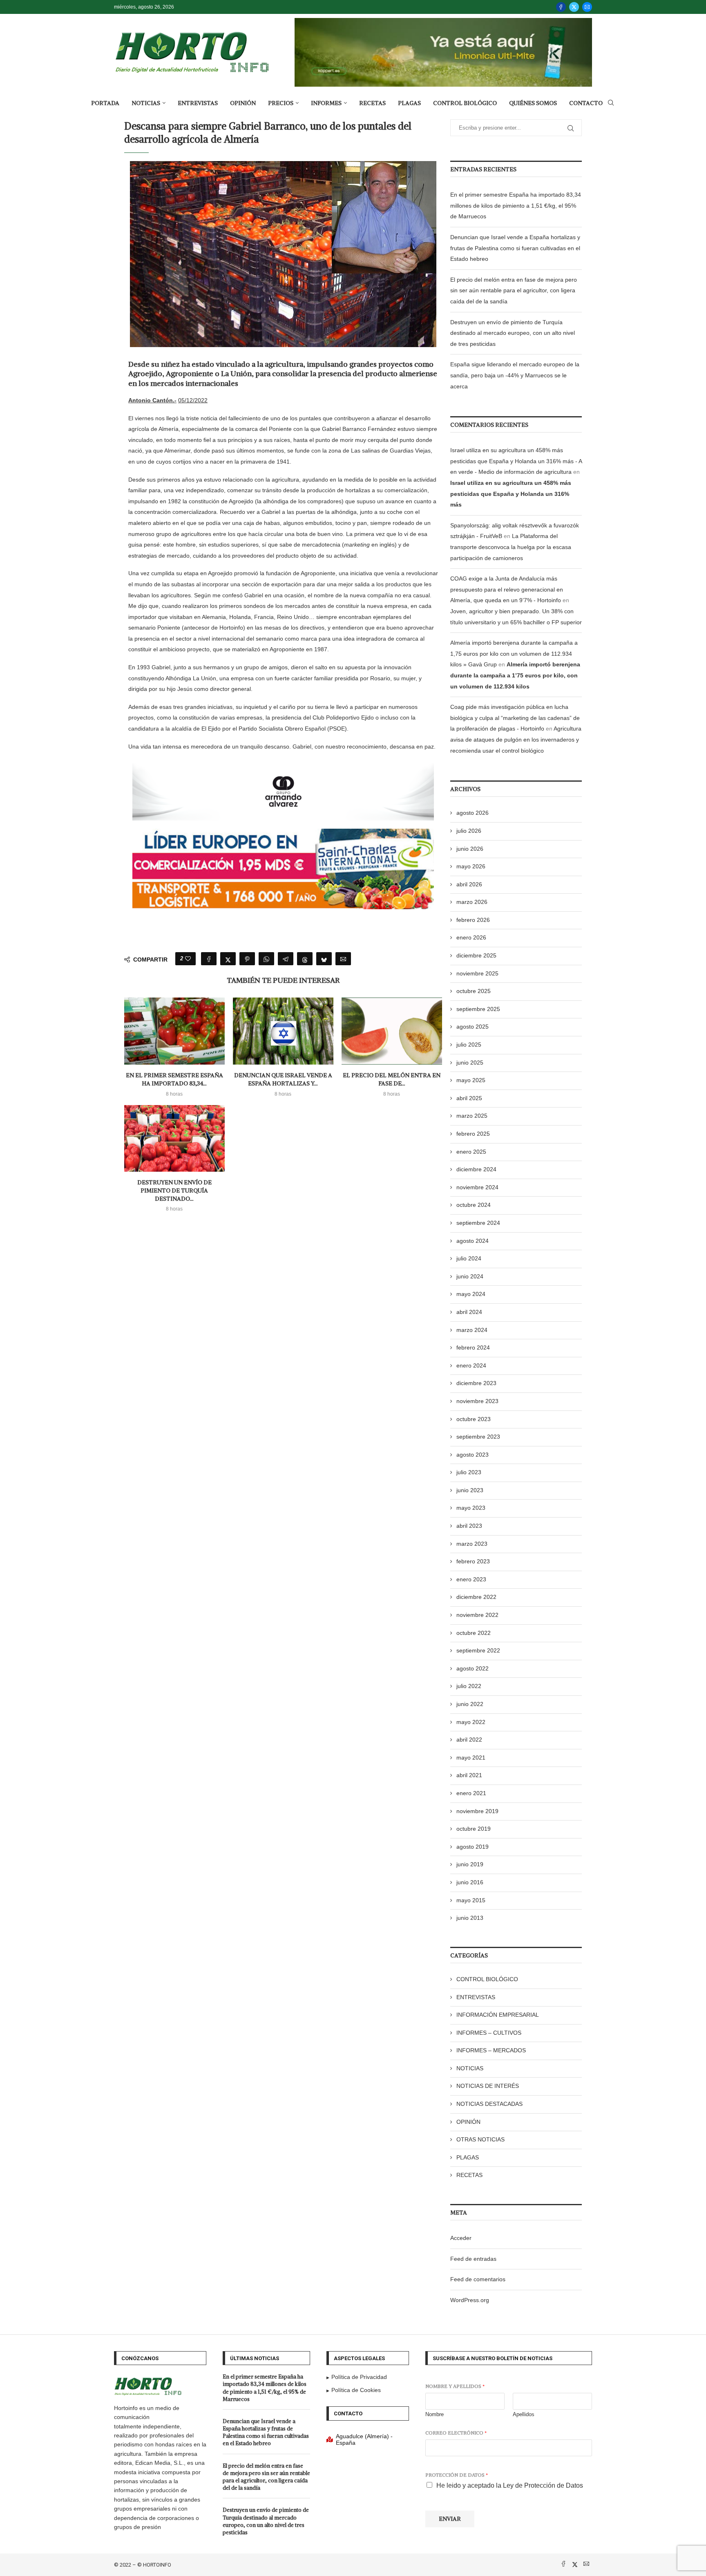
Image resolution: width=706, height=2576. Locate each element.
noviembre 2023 (477, 1401)
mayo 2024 (471, 1294)
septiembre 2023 (478, 1437)
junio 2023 (470, 1490)
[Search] (611, 103)
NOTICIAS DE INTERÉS (488, 2086)
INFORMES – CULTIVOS (489, 2033)
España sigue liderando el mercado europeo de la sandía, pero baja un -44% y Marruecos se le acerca (515, 375)
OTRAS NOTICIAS (480, 2139)
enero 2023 (471, 1579)
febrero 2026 (473, 920)
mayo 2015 (471, 1900)
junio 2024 (470, 1276)
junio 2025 (470, 1063)
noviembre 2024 (477, 1187)
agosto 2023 (473, 1455)
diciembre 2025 (476, 955)
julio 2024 (469, 1258)
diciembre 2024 (476, 1169)
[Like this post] (188, 959)
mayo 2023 (471, 1508)
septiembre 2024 (478, 1223)
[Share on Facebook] (209, 959)
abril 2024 (469, 1312)
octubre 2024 (474, 1205)
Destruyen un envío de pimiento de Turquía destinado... (174, 1190)
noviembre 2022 (477, 1615)
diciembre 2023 (476, 1383)
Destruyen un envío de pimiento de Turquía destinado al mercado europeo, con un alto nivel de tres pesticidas (513, 333)
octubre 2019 (474, 1829)
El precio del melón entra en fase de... (392, 1079)
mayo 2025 (471, 1080)
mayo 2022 (471, 1722)
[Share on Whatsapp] (266, 959)
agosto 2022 (473, 1668)
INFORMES (326, 103)
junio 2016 (470, 1882)
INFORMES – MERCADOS (491, 2050)
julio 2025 (469, 1045)
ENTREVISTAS (198, 103)
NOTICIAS (146, 103)
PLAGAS (409, 103)
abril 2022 (469, 1740)
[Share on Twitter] (228, 959)
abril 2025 (469, 1098)
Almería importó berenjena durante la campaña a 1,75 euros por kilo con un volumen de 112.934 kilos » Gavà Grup (514, 654)
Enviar (450, 2519)
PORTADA (105, 103)
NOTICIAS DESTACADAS (489, 2104)
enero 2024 (471, 1365)
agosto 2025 (473, 1027)
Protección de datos (457, 2475)
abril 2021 (469, 1775)
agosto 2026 (473, 813)
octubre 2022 (474, 1633)
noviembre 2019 (477, 1811)
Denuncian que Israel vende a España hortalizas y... (283, 1079)
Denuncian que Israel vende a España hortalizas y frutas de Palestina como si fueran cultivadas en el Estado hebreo (515, 248)
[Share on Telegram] (286, 959)
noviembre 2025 (477, 973)
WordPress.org (470, 2300)
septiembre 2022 (478, 1650)
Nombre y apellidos (455, 2386)
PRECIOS (281, 103)
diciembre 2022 (476, 1597)
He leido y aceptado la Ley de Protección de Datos (510, 2485)
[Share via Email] (343, 959)
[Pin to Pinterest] (247, 959)
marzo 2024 (472, 1330)
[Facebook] (561, 7)
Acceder (461, 2238)
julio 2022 (469, 1686)
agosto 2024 (473, 1241)
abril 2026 (469, 884)
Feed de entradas (473, 2259)
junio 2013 (470, 1918)
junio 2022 (470, 1704)
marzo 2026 (472, 902)
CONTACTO (586, 103)
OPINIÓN (243, 103)
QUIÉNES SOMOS (533, 103)
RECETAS (372, 103)
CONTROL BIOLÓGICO (465, 103)
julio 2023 (469, 1472)
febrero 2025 (473, 1134)
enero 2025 (471, 1152)
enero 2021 (471, 1793)
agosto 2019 (473, 1847)
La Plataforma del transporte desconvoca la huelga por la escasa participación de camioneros (511, 547)
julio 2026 (469, 831)
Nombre (435, 2414)
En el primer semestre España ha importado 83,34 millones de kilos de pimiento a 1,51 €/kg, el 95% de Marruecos (516, 205)
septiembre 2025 (478, 1009)
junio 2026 (470, 849)
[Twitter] (574, 7)
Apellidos (524, 2414)
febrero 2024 (473, 1347)
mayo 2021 (471, 1758)
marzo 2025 (472, 1116)
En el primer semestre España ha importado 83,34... (174, 1079)
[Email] (587, 7)
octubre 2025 (474, 991)
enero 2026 (471, 937)
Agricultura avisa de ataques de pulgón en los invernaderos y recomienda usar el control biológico (516, 739)
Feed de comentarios (478, 2279)
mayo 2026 (471, 866)
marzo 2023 (472, 1544)
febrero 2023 (473, 1561)
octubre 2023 (474, 1419)
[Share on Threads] (305, 959)
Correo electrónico (456, 2433)
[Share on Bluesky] (324, 959)
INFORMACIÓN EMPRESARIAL (498, 2015)
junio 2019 (470, 1864)
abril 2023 (469, 1526)
